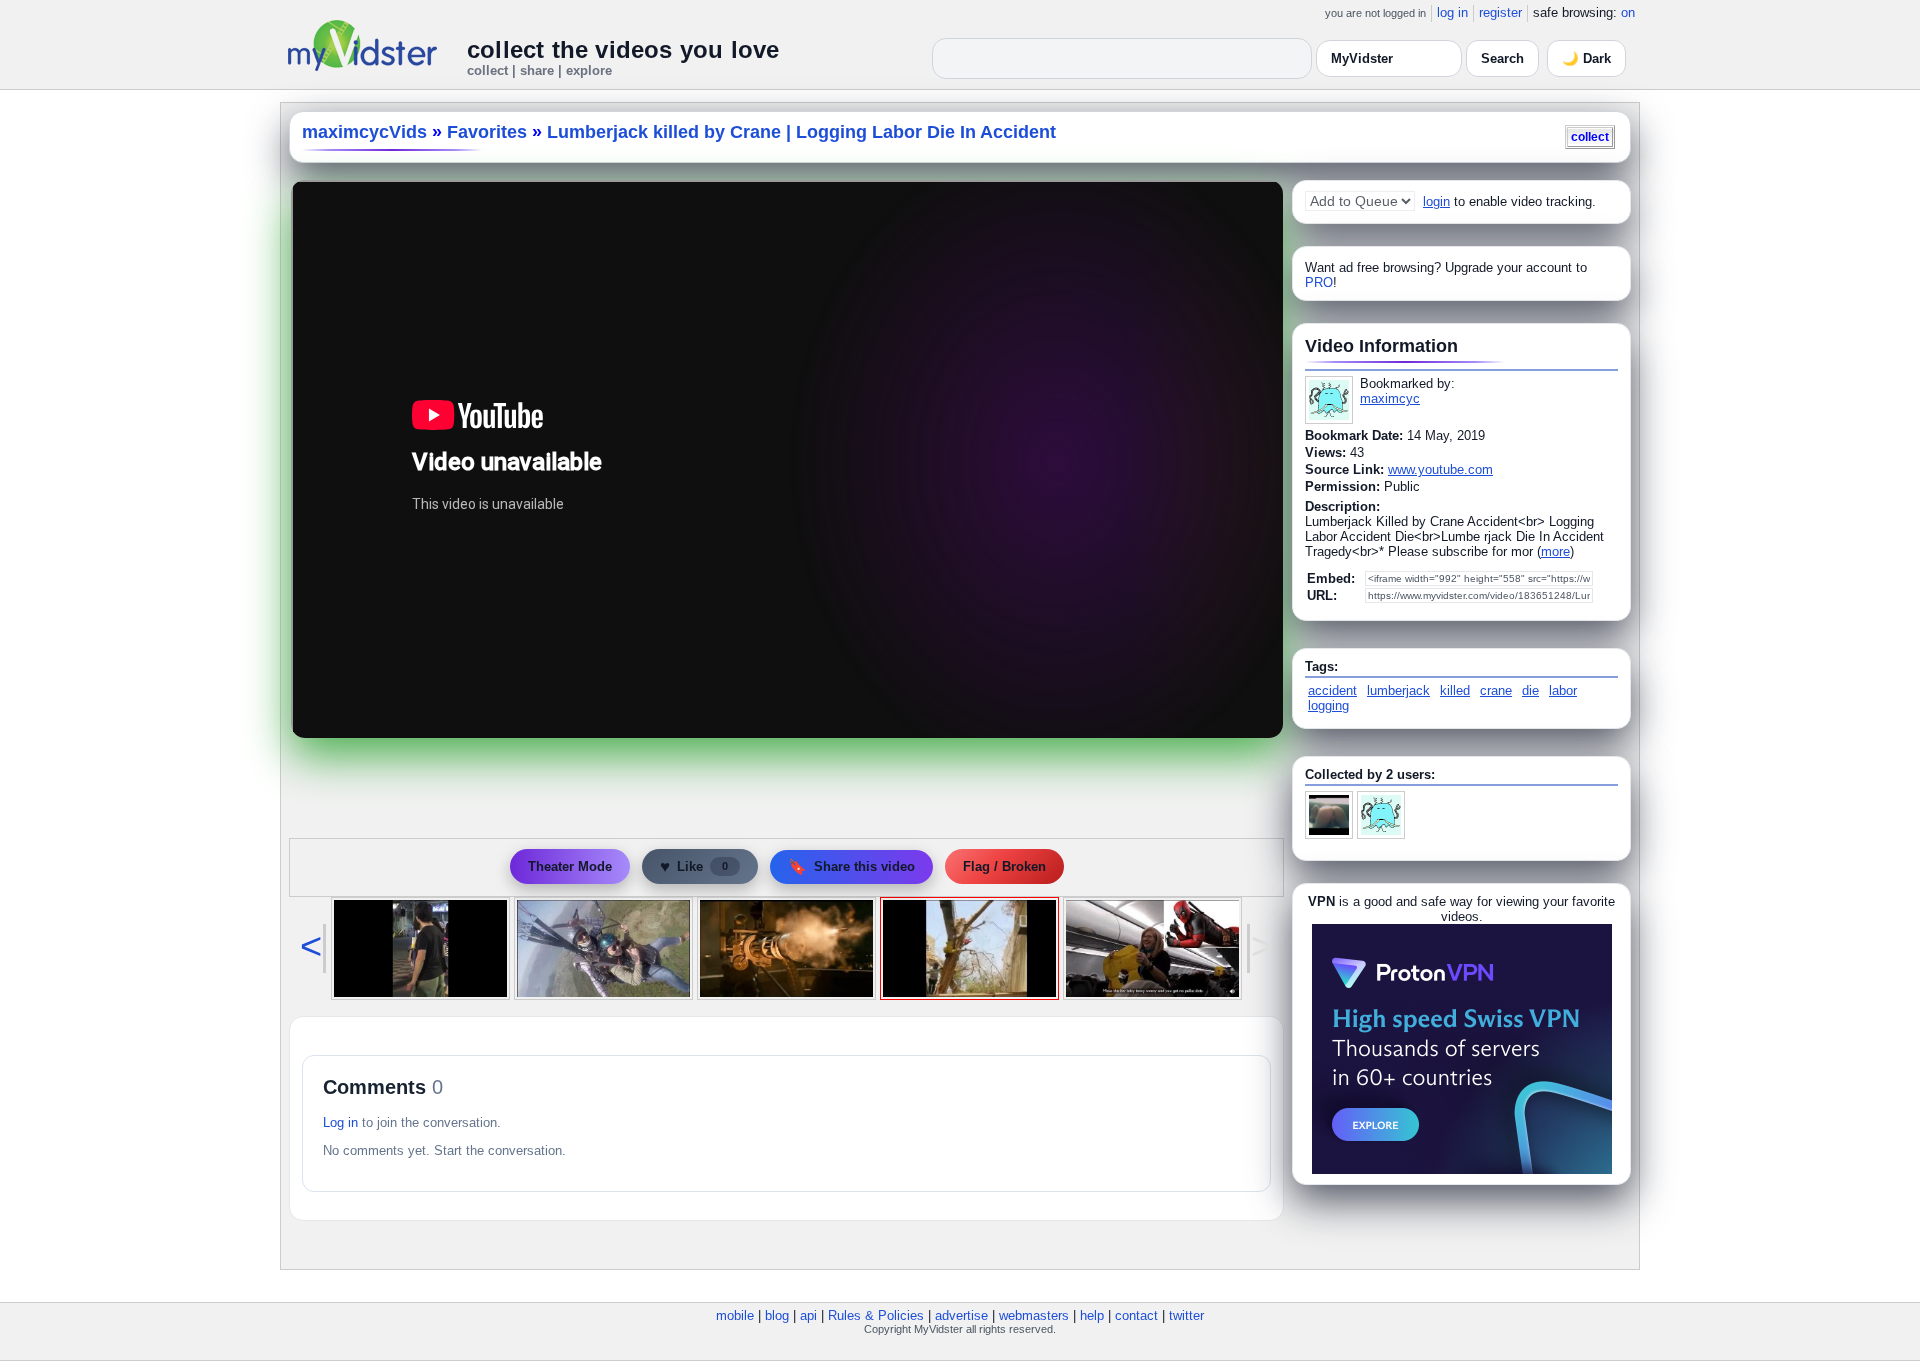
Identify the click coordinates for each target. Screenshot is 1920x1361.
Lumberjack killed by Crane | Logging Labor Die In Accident (801, 132)
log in (1452, 12)
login (1436, 201)
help (1092, 1315)
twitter (1186, 1315)
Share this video (851, 866)
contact (1136, 1315)
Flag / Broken (1004, 866)
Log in (340, 1122)
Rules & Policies (876, 1315)
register (1500, 12)
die (1530, 690)
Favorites (487, 132)
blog (777, 1315)
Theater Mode (570, 866)
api (808, 1315)
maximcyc (1390, 398)
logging (1328, 705)
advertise (961, 1315)
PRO (1319, 282)
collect (1590, 136)
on (1628, 12)
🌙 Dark (1586, 58)
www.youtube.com (1440, 469)
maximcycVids (364, 132)
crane (1496, 690)
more (1555, 551)
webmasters (1034, 1315)
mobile (735, 1315)
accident (1332, 690)
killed (1455, 690)
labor (1563, 690)
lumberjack (1398, 690)
